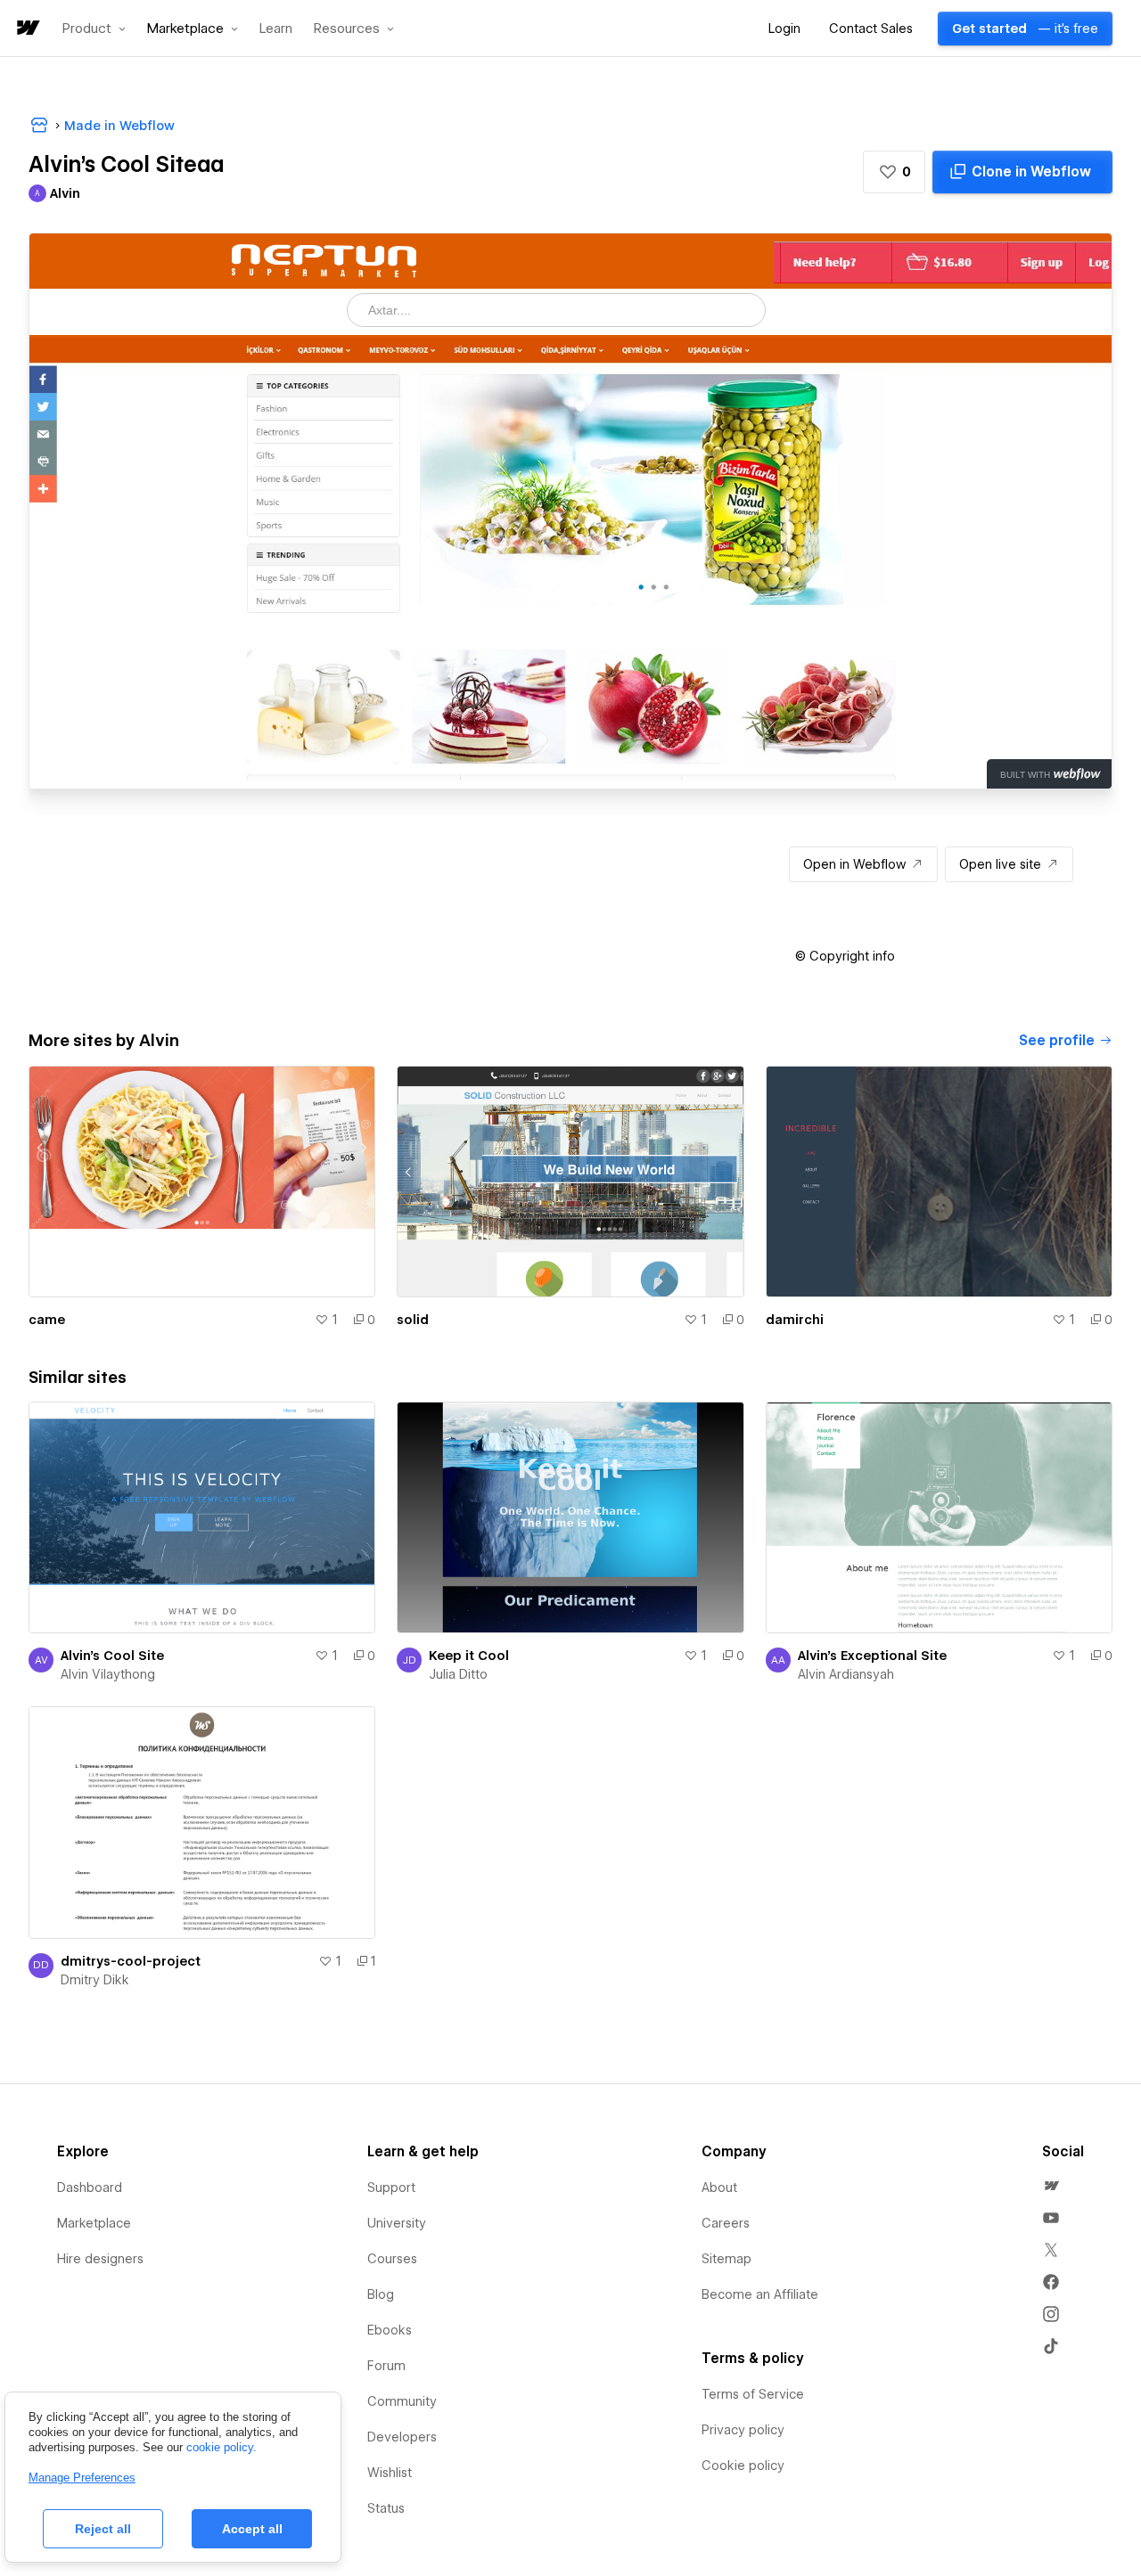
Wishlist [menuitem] (390, 2473)
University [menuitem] (397, 2223)
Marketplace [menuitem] (94, 2223)
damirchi (795, 1320)
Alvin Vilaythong (108, 1674)
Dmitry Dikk (95, 1980)
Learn (276, 29)
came (47, 1320)
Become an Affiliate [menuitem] (760, 2294)
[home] (27, 29)
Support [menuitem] (391, 2188)
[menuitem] (1051, 2186)
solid (413, 1320)
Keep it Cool (469, 1656)
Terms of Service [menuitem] (753, 2394)
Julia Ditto (458, 1674)
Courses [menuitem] (392, 2259)
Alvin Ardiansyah (846, 1674)
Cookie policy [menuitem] (743, 2466)
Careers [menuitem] (726, 2223)
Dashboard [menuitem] (90, 2188)
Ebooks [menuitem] (390, 2330)
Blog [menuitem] (381, 2294)
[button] (94, 29)
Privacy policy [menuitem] (743, 2430)
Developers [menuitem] (402, 2437)
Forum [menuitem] (386, 2366)
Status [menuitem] (386, 2508)
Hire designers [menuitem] (100, 2259)
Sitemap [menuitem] (726, 2259)
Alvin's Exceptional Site (872, 1656)
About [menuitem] (719, 2188)
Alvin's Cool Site (112, 1656)
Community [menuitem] (402, 2401)
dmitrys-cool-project (131, 1961)
